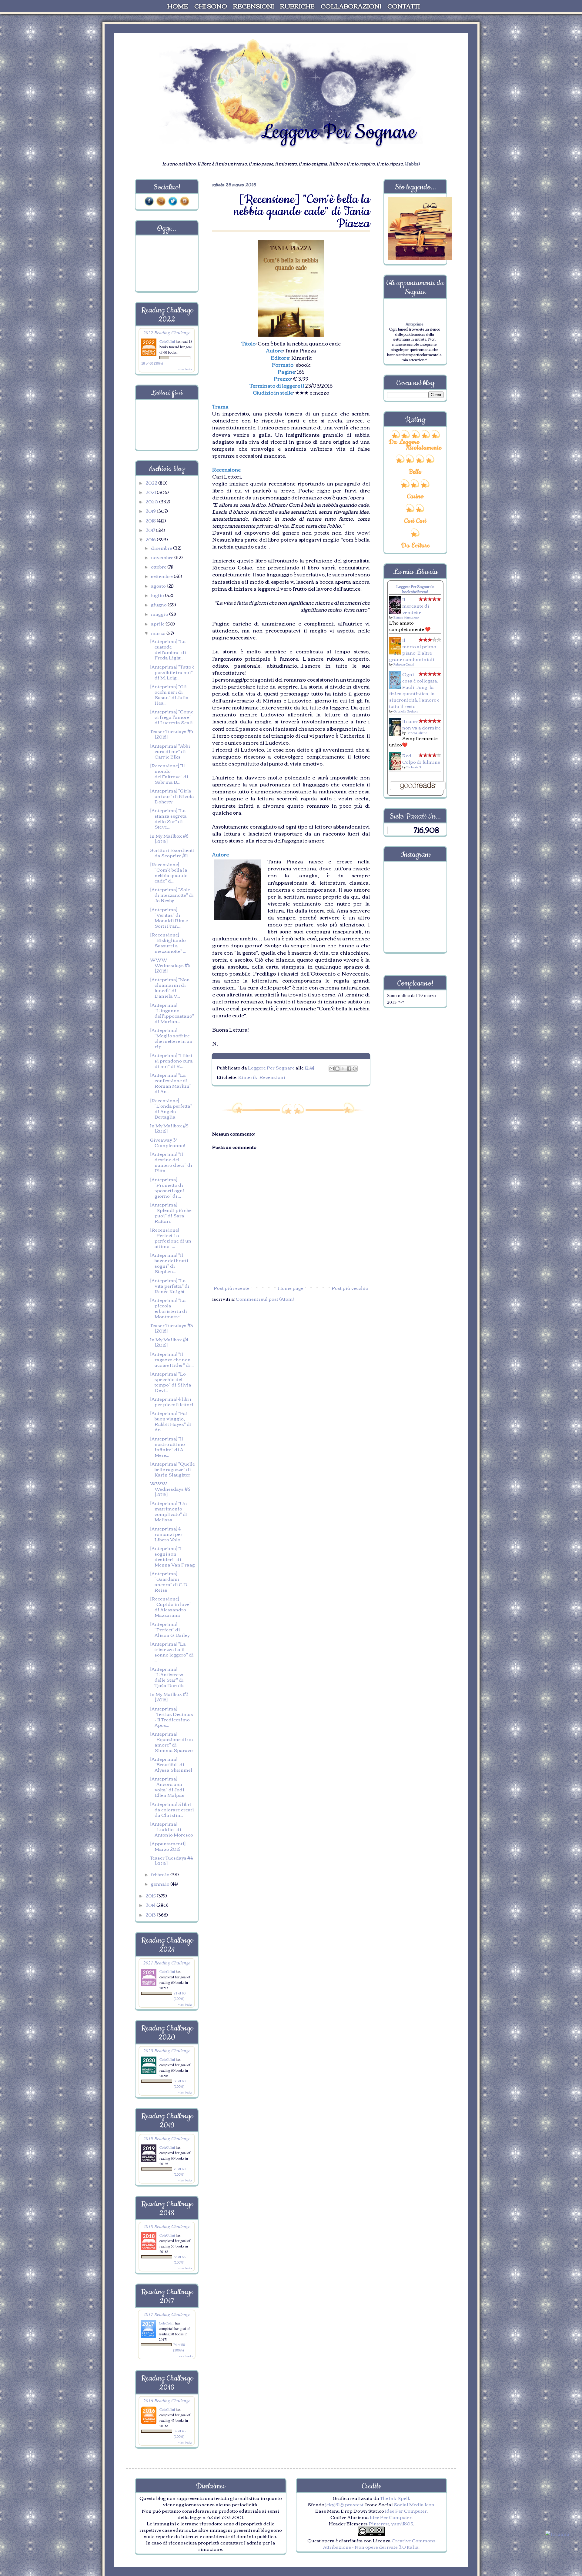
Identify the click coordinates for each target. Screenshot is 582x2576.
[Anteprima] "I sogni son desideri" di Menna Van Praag (172, 1556)
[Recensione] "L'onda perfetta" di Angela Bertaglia (171, 1108)
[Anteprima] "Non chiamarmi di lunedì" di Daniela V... (170, 987)
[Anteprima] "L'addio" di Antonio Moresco (172, 1829)
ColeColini (168, 341)
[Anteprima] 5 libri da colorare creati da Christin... (172, 1809)
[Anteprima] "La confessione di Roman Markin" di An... (171, 1083)
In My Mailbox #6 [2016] (169, 838)
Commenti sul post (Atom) (265, 1299)
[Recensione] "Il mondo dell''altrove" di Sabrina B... (169, 773)
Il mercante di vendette (416, 606)
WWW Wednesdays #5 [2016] (170, 1489)
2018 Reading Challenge (167, 2226)
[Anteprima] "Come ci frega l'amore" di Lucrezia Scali (172, 717)
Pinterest (379, 2523)
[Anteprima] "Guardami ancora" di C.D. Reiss (169, 1581)
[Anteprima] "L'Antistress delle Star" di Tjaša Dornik (167, 1677)
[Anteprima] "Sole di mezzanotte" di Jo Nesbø (172, 895)
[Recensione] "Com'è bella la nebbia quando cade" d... (169, 872)
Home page (291, 1288)
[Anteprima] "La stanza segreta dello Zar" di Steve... (168, 818)
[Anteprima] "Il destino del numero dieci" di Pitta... (171, 1162)
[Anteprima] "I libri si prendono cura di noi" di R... (171, 1060)
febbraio (161, 1874)
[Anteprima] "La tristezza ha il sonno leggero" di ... (172, 1652)
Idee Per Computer (406, 2511)
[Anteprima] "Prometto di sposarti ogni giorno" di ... (167, 1187)
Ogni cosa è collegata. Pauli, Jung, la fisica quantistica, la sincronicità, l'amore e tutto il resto (414, 690)
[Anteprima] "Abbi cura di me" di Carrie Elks (170, 751)
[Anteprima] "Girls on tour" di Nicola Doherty (172, 796)
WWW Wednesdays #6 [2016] (170, 965)
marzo (159, 633)
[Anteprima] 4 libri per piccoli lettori (172, 1401)
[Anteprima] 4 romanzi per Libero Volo (166, 1534)
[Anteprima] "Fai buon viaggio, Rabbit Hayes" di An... (171, 1421)
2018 (151, 520)
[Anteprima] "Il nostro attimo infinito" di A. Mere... (167, 1446)
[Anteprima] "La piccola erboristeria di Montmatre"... (169, 1308)
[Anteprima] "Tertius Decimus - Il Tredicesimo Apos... (172, 1717)
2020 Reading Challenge (167, 2050)
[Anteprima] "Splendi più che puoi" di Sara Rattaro (171, 1213)
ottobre (159, 566)
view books (185, 369)
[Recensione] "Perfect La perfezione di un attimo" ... (171, 1238)
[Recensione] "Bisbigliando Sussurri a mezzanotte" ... (168, 943)
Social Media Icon (414, 2504)
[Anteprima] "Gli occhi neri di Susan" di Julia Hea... (169, 694)
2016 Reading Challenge (167, 2400)
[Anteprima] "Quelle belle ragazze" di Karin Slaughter (172, 1469)
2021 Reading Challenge (167, 1962)
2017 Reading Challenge (167, 2314)
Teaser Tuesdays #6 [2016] (172, 734)
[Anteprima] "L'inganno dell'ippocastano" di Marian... (172, 1013)
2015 (151, 1895)
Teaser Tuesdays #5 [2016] (172, 1328)
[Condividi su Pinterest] (355, 1069)
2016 (151, 539)
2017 (151, 530)
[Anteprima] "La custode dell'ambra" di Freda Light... (168, 649)
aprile (158, 623)
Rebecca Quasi (404, 664)
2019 (151, 511)
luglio (158, 595)
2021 (151, 492)
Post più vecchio (350, 1288)
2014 (151, 1905)
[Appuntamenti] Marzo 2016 (168, 1846)
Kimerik (248, 1077)
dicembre (162, 548)
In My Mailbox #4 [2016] (169, 1342)
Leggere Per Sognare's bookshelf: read (415, 589)
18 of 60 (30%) (152, 363)
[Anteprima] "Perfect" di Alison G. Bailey (170, 1629)
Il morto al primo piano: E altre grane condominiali (413, 649)
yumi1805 (402, 2523)
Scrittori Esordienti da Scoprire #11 (172, 853)
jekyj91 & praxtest (344, 2504)
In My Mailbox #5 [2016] (169, 1128)
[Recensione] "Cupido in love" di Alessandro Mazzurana (171, 1607)
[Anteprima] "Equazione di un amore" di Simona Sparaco (172, 1742)
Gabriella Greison (406, 711)
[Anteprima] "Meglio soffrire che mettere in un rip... (171, 1038)
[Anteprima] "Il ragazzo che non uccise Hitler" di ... (172, 1359)
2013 (151, 1914)
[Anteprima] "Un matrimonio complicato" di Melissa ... (169, 1511)
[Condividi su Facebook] (349, 1069)
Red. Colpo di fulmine (421, 758)
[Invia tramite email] (332, 1069)
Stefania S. (414, 767)
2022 (152, 482)
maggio (160, 614)
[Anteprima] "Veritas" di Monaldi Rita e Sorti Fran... (169, 917)
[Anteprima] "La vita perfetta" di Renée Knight (170, 1286)
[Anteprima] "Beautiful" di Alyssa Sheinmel (171, 1764)
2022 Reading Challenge (167, 332)
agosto (159, 586)
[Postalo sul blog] (337, 1069)
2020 (152, 501)
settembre (162, 576)
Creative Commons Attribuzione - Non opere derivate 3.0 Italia (379, 2543)
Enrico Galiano (417, 733)
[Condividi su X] (343, 1069)
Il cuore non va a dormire (421, 724)
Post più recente (232, 1288)
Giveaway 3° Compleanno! (167, 1142)
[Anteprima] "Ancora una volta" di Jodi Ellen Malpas (167, 1787)
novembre (163, 557)
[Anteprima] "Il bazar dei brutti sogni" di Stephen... (169, 1263)
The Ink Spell (395, 2498)
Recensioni (272, 1077)
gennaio (161, 1884)
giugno (159, 604)
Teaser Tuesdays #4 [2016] (171, 1860)
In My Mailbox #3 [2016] (169, 1697)
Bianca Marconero (406, 617)
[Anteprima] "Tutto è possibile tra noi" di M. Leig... (172, 672)
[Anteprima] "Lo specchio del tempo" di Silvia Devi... (171, 1382)
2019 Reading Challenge (167, 2138)
